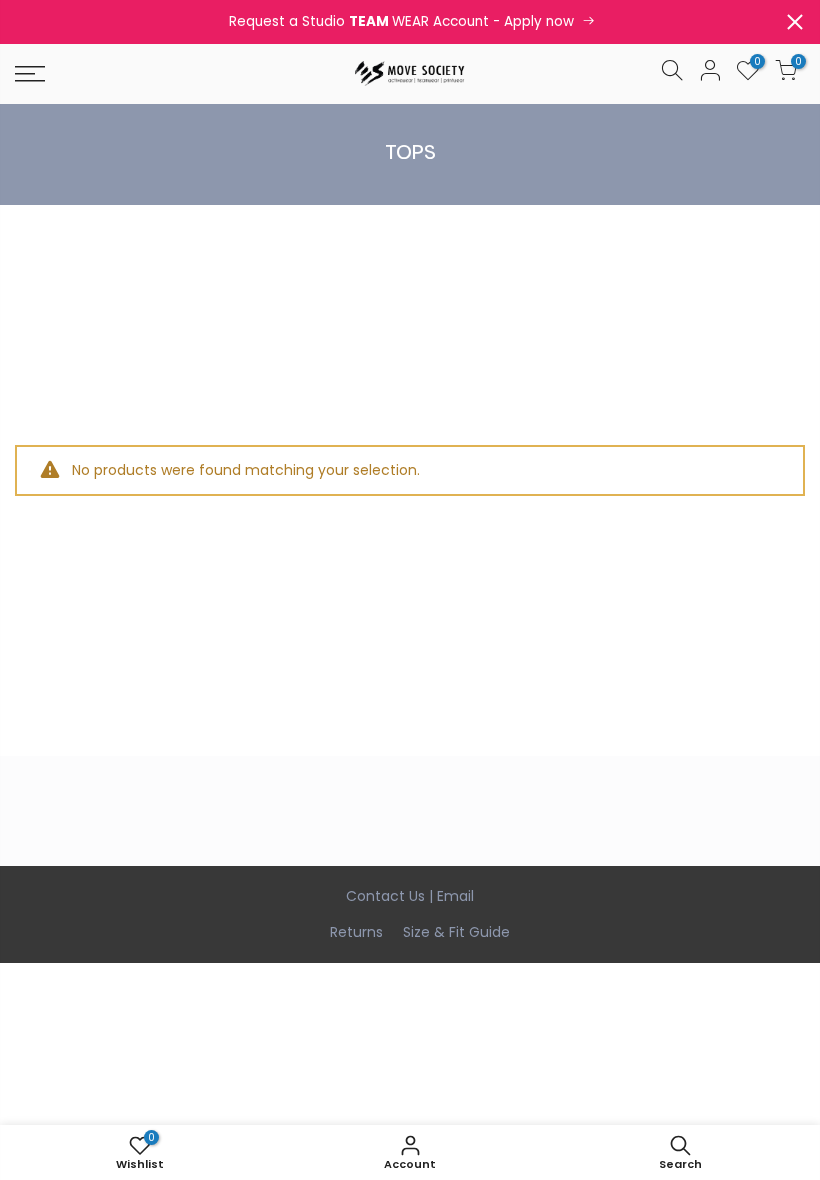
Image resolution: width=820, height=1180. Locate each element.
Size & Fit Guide (456, 932)
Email (455, 896)
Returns (356, 932)
